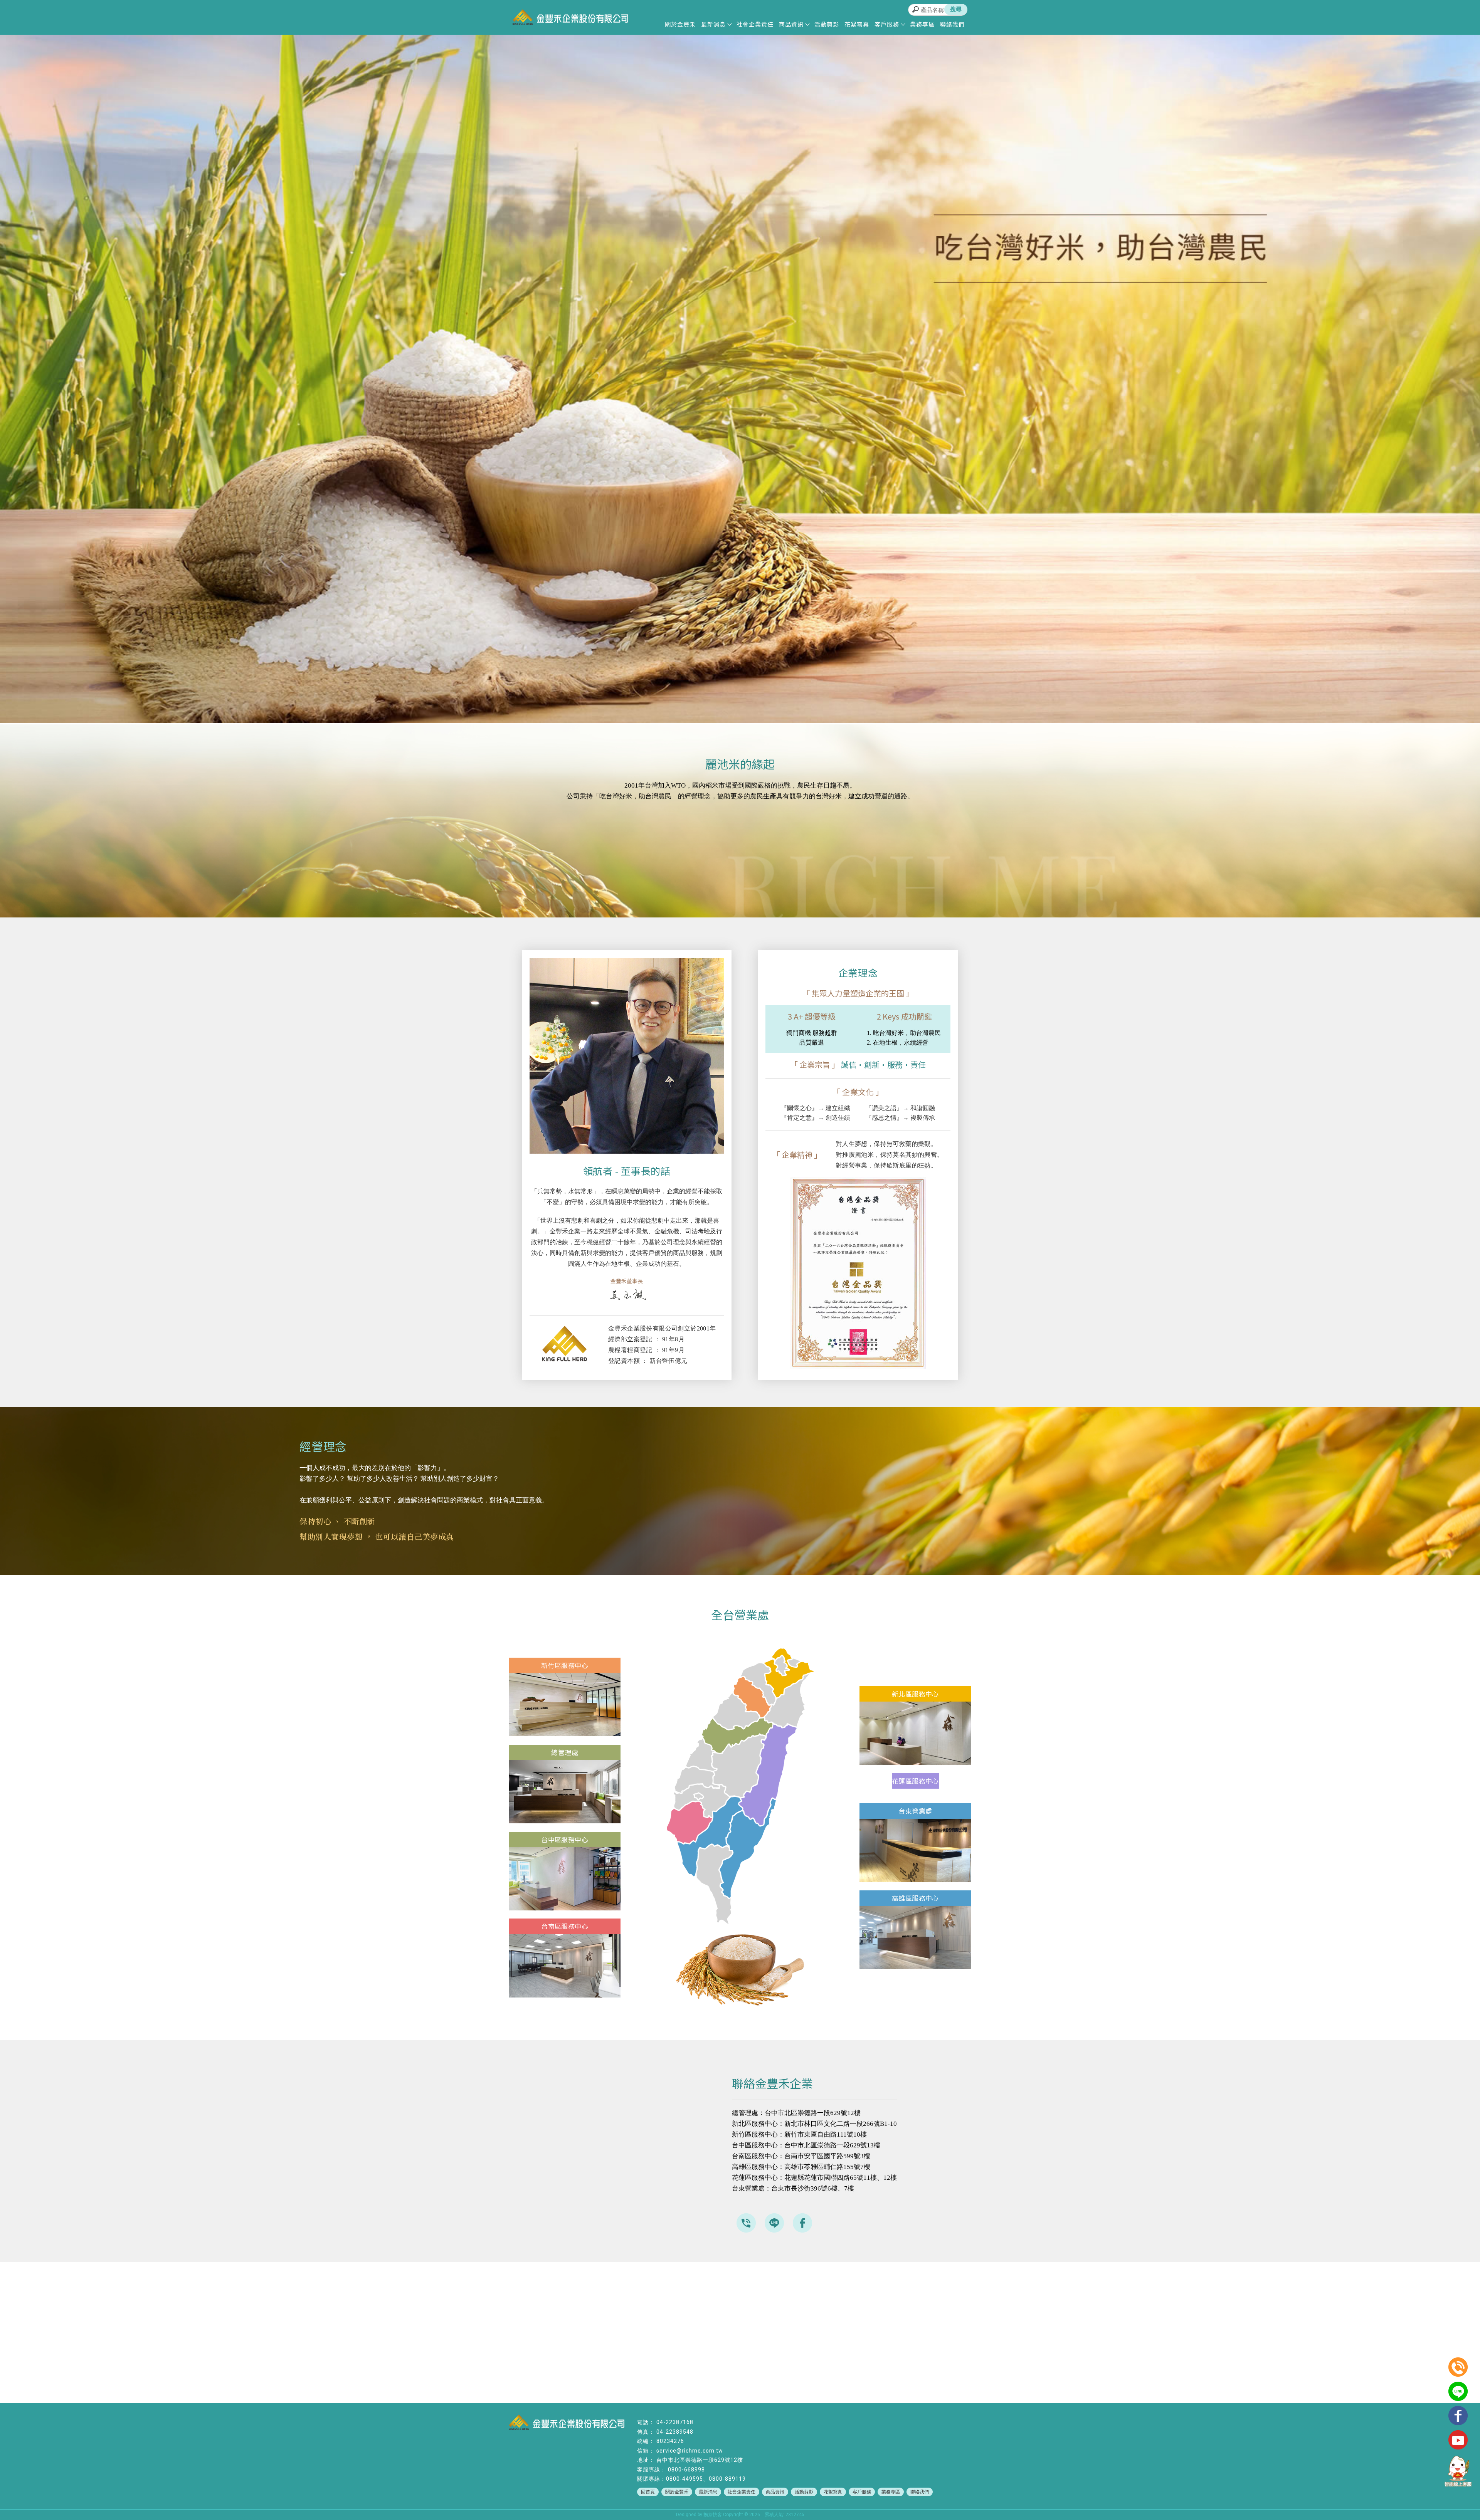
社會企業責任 (755, 24)
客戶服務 (887, 24)
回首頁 (648, 2492)
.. (762, 2515)
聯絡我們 (952, 24)
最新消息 (713, 24)
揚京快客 (713, 2515)
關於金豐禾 (680, 24)
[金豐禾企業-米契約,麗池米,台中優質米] (570, 18)
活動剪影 (827, 24)
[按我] (565, 1734)
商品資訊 (791, 24)
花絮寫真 (857, 24)
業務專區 (922, 24)
